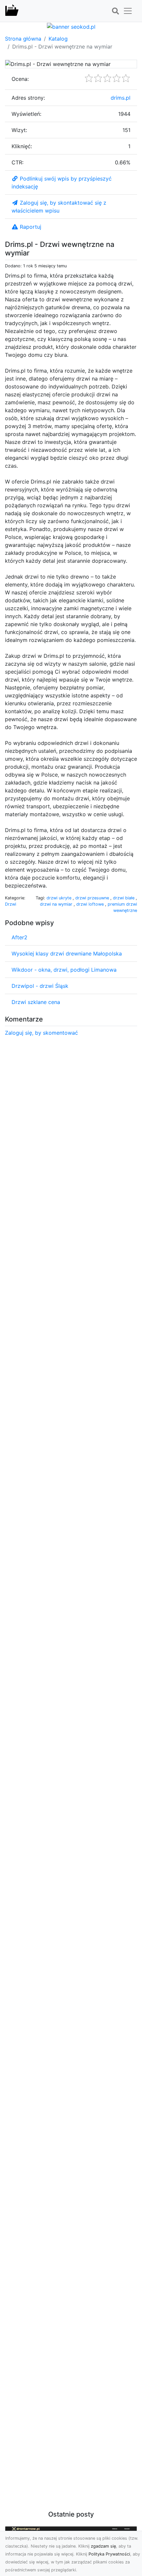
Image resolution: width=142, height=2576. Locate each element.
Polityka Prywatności (109, 2554)
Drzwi (11, 904)
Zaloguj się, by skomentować (41, 1033)
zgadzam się (103, 2546)
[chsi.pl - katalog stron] (12, 11)
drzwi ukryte (60, 898)
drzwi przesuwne (93, 898)
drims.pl (121, 98)
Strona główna (23, 39)
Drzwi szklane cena (36, 1002)
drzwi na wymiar (57, 904)
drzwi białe (124, 898)
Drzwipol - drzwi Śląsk (40, 986)
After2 (19, 937)
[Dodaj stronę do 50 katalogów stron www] (71, 26)
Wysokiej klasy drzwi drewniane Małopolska (67, 953)
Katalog (58, 39)
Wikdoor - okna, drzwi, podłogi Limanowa (64, 970)
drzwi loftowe (91, 904)
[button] (115, 11)
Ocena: (20, 79)
